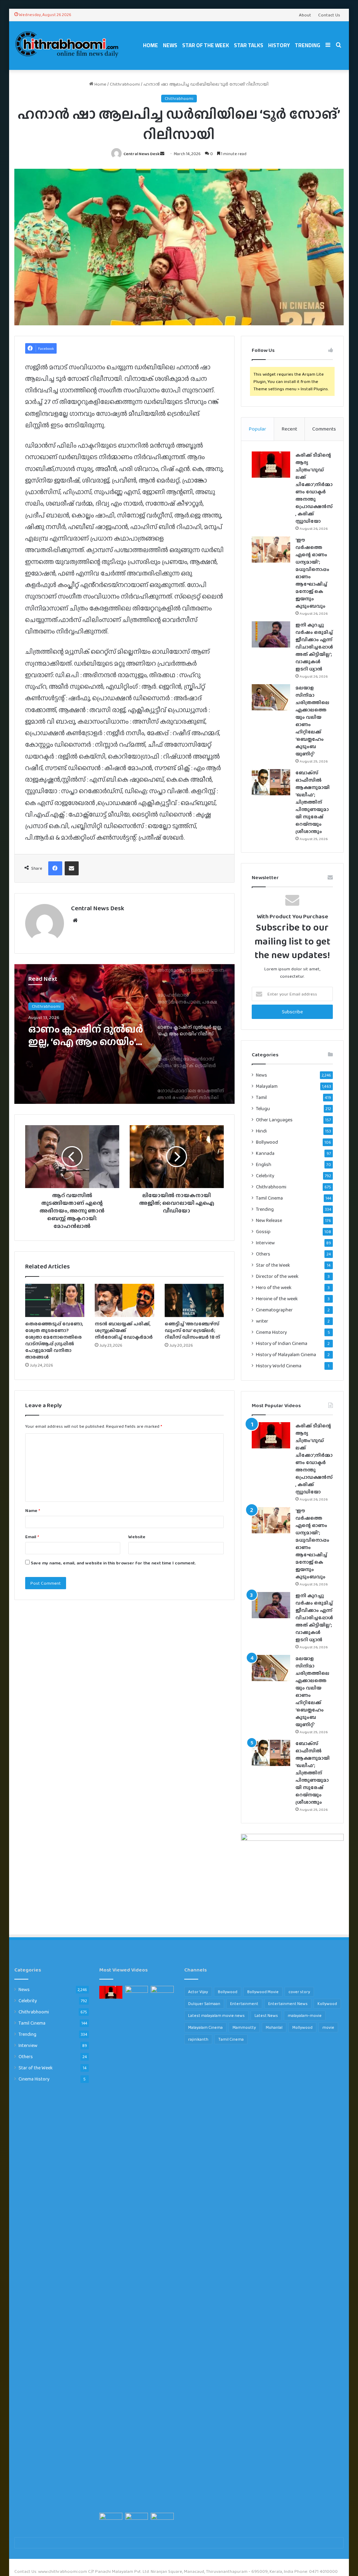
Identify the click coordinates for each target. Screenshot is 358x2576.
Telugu (263, 1109)
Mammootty (244, 2027)
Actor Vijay (198, 1992)
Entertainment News (288, 2004)
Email (32, 1537)
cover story (299, 1992)
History (279, 45)
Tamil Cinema (269, 1198)
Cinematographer (274, 1310)
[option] (125, 1034)
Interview (265, 1243)
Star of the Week (206, 45)
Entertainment (244, 2004)
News (170, 45)
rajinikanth (198, 2039)
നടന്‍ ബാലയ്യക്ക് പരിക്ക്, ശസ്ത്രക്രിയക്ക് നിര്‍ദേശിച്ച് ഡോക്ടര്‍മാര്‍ (124, 1330)
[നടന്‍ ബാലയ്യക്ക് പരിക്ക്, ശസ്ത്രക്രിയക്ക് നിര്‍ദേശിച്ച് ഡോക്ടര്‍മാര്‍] (124, 1301)
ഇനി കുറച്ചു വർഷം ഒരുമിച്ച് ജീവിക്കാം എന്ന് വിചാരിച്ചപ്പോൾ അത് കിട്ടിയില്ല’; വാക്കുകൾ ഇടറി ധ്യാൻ (314, 647)
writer (262, 1321)
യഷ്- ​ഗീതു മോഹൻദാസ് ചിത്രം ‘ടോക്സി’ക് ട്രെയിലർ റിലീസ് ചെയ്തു (77, 1035)
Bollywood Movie (263, 1992)
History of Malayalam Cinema (286, 1355)
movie (328, 2027)
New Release (269, 1220)
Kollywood (327, 2004)
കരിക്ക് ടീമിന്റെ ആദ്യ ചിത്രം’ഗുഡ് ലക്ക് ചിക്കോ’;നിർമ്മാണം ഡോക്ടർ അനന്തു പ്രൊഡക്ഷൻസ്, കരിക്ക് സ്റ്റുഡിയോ (314, 488)
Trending (307, 45)
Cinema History (271, 1332)
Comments (324, 429)
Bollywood (267, 1142)
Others (263, 1254)
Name (33, 1510)
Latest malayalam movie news (216, 2016)
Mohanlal (274, 2027)
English (264, 1164)
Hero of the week (274, 1287)
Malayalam (267, 1086)
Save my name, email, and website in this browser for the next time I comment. (113, 1563)
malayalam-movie (305, 2016)
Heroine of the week (277, 1299)
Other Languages (274, 1120)
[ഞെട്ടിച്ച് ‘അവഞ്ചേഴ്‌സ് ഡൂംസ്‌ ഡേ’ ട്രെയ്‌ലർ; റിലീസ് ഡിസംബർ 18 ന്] (194, 1301)
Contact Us (329, 15)
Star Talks (249, 45)
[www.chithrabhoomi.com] (67, 45)
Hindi (261, 1131)
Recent (289, 429)
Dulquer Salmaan (204, 2004)
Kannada (265, 1153)
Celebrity (265, 1175)
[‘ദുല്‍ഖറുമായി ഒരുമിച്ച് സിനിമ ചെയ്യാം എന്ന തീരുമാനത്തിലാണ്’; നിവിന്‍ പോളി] (162, 2519)
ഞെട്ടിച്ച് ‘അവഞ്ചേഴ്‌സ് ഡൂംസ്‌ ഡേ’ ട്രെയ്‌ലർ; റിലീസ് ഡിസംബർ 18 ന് (192, 1330)
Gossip (263, 1232)
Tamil (261, 1097)
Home (151, 45)
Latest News (266, 2016)
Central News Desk (141, 154)
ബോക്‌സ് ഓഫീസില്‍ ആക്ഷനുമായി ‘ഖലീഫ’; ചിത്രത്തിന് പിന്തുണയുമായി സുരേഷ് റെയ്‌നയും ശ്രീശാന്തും (313, 802)
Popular (257, 429)
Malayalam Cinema (205, 2027)
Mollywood (302, 2027)
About (305, 15)
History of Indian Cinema (282, 1343)
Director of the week (277, 1276)
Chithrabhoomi (125, 84)
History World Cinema (279, 1366)
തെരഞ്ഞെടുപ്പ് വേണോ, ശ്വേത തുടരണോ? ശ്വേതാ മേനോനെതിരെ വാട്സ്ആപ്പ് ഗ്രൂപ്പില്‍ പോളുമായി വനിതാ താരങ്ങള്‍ (54, 1340)
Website (137, 1537)
